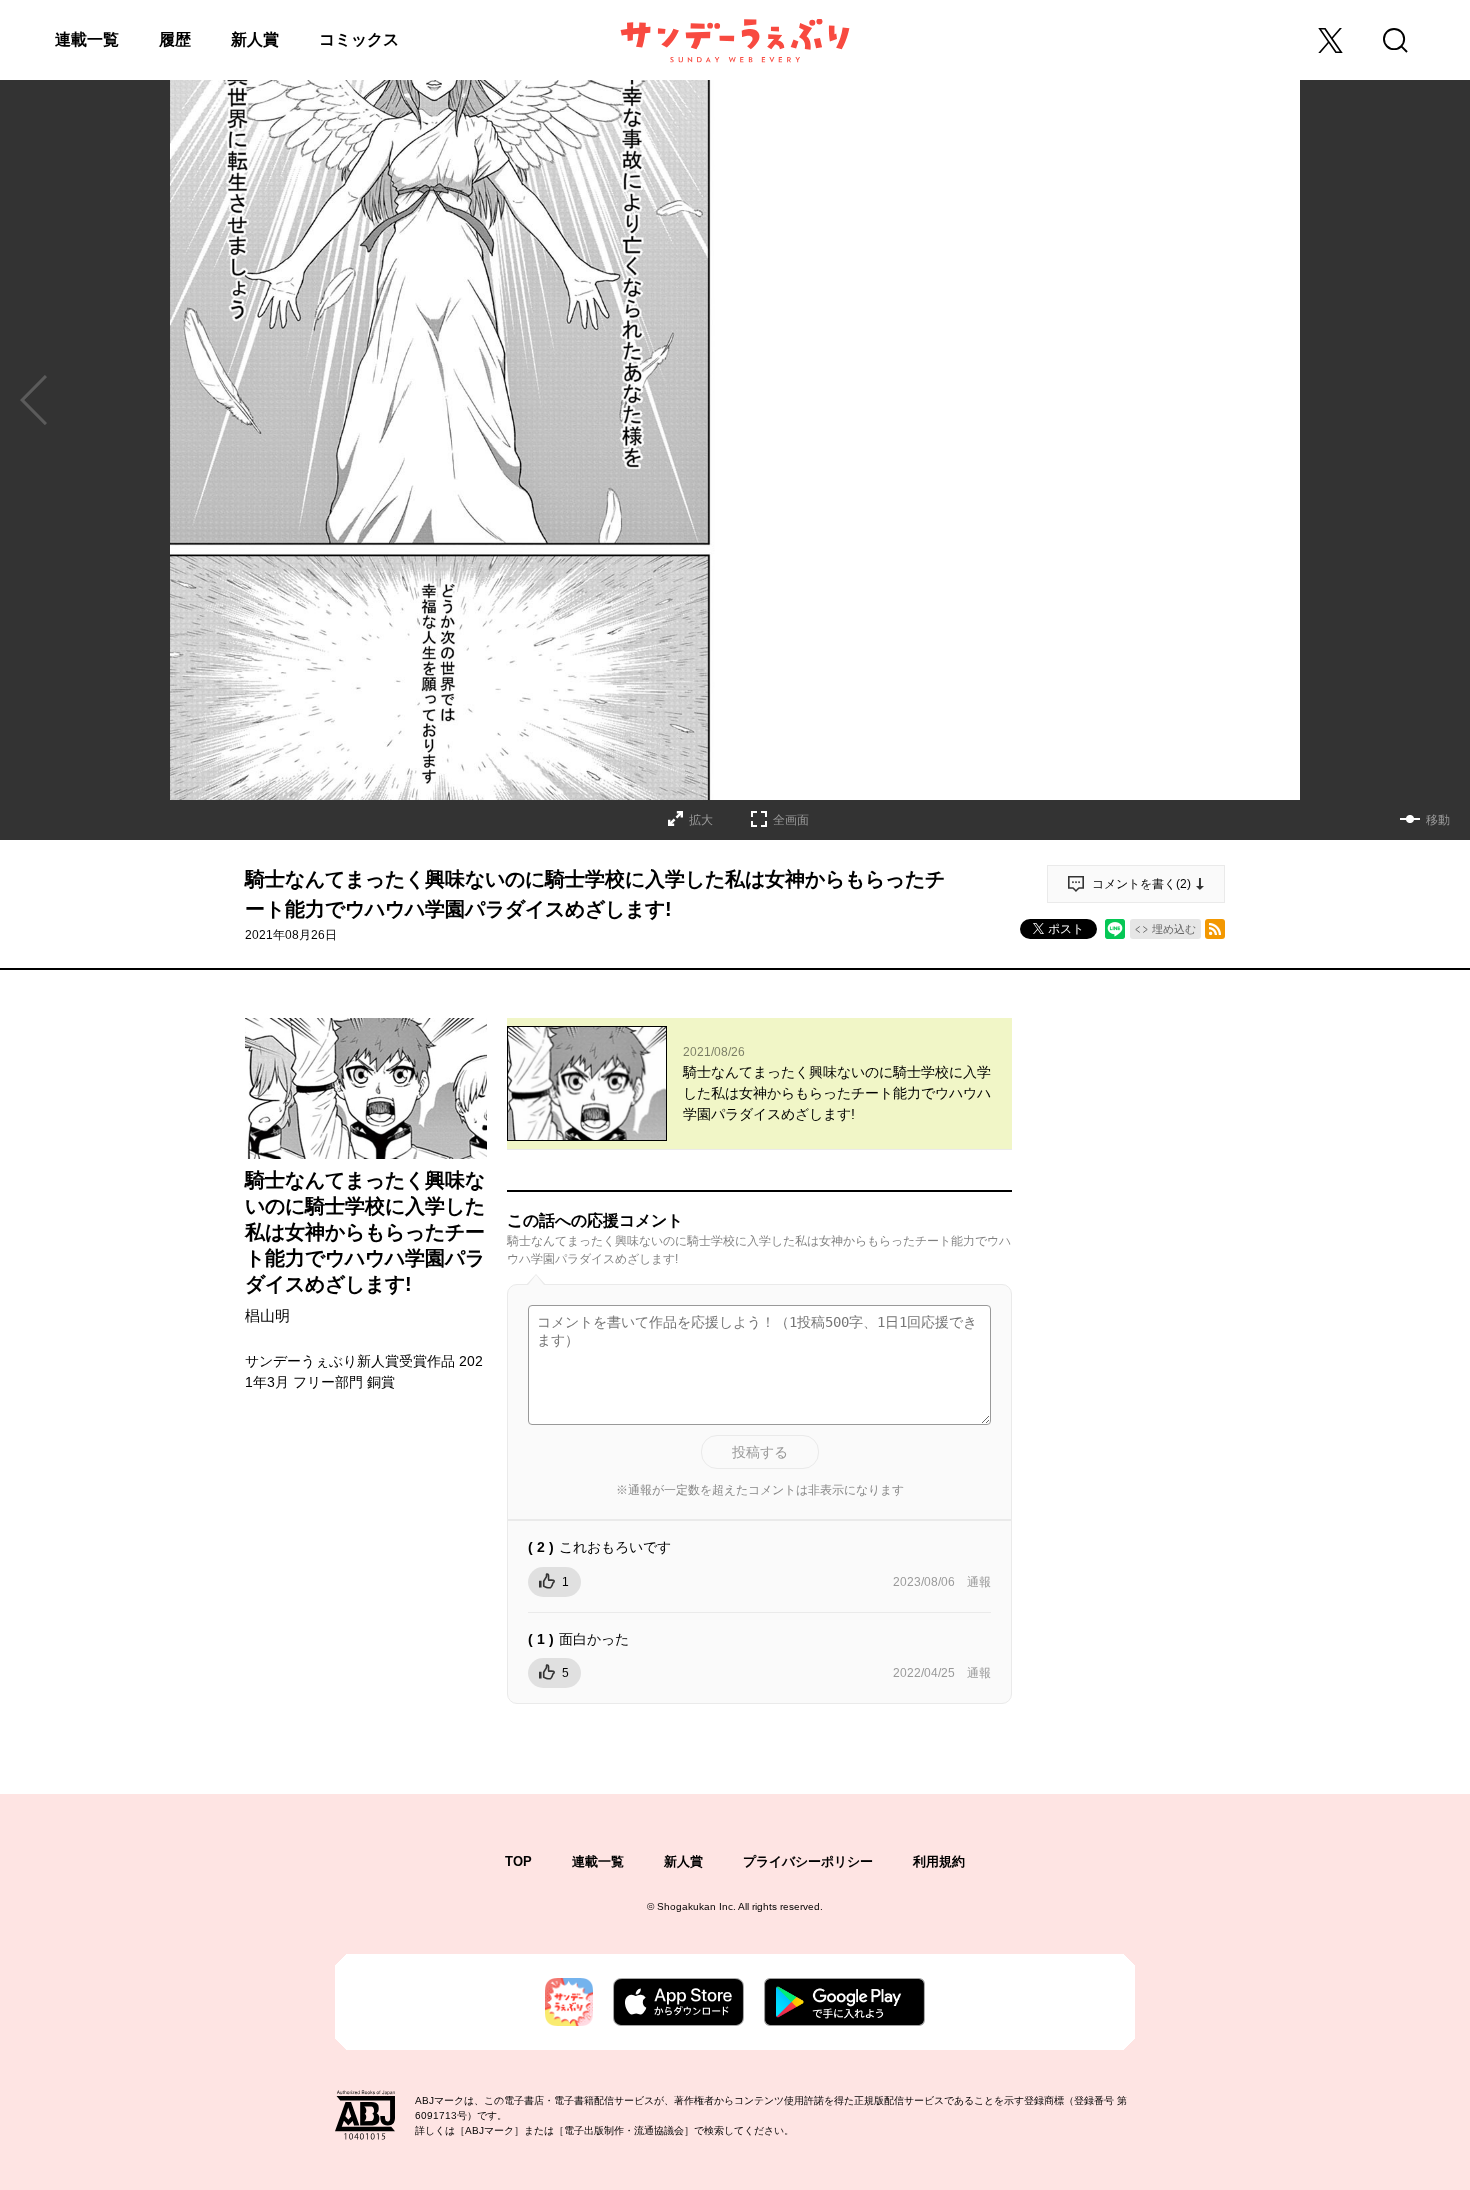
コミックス (359, 39)
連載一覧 (87, 39)
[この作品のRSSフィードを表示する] (1215, 929)
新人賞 (255, 39)
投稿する (760, 1452)
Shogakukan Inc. (696, 1906)
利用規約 (939, 1861)
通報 (979, 1582)
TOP (518, 1861)
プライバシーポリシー (808, 1861)
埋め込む (1174, 929)
